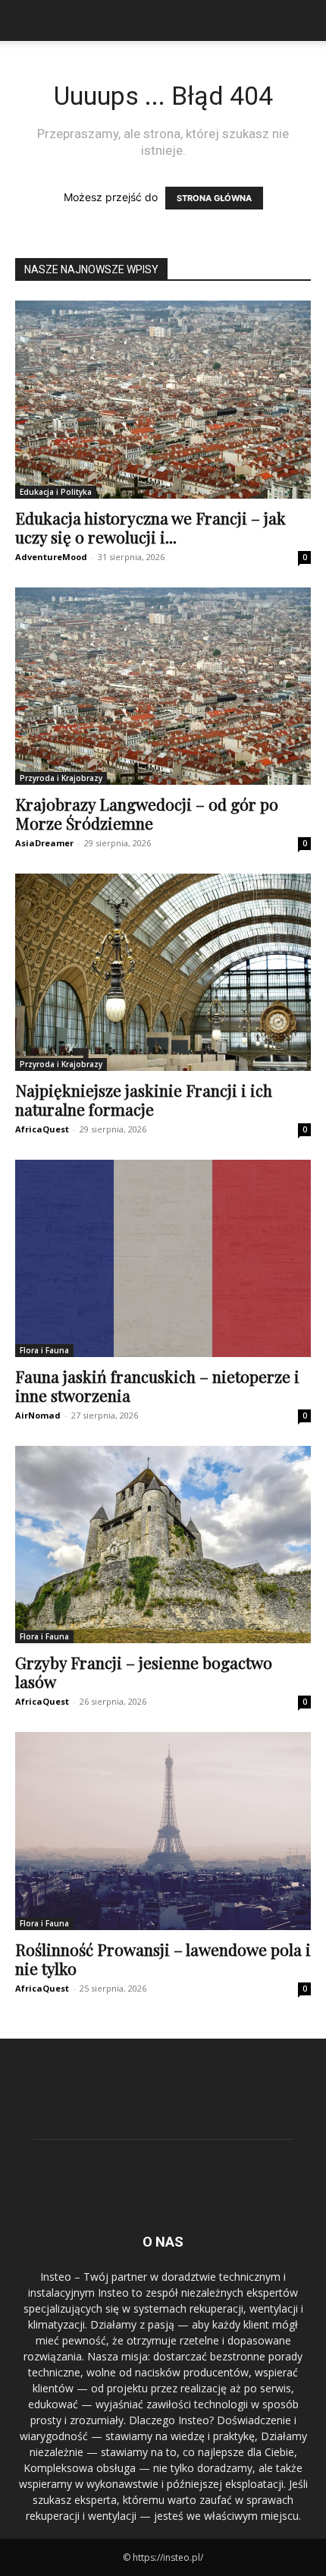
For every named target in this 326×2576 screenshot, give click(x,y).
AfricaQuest (42, 1129)
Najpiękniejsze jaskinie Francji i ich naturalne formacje (144, 1099)
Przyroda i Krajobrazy (61, 778)
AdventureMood (51, 557)
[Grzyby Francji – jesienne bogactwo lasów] (163, 1545)
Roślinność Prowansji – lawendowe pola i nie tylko (163, 1959)
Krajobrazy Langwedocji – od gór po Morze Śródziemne (147, 813)
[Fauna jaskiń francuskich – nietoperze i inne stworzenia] (163, 1258)
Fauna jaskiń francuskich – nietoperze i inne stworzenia (157, 1386)
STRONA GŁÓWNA (214, 198)
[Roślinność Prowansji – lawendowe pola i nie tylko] (163, 1831)
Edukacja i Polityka (56, 492)
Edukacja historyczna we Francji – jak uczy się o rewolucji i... (150, 527)
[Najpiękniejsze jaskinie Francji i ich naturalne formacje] (163, 972)
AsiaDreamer (44, 843)
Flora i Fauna (44, 1350)
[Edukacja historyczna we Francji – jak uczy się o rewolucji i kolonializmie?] (163, 400)
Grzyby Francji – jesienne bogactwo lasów (144, 1672)
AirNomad (38, 1415)
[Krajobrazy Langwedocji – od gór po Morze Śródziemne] (163, 687)
